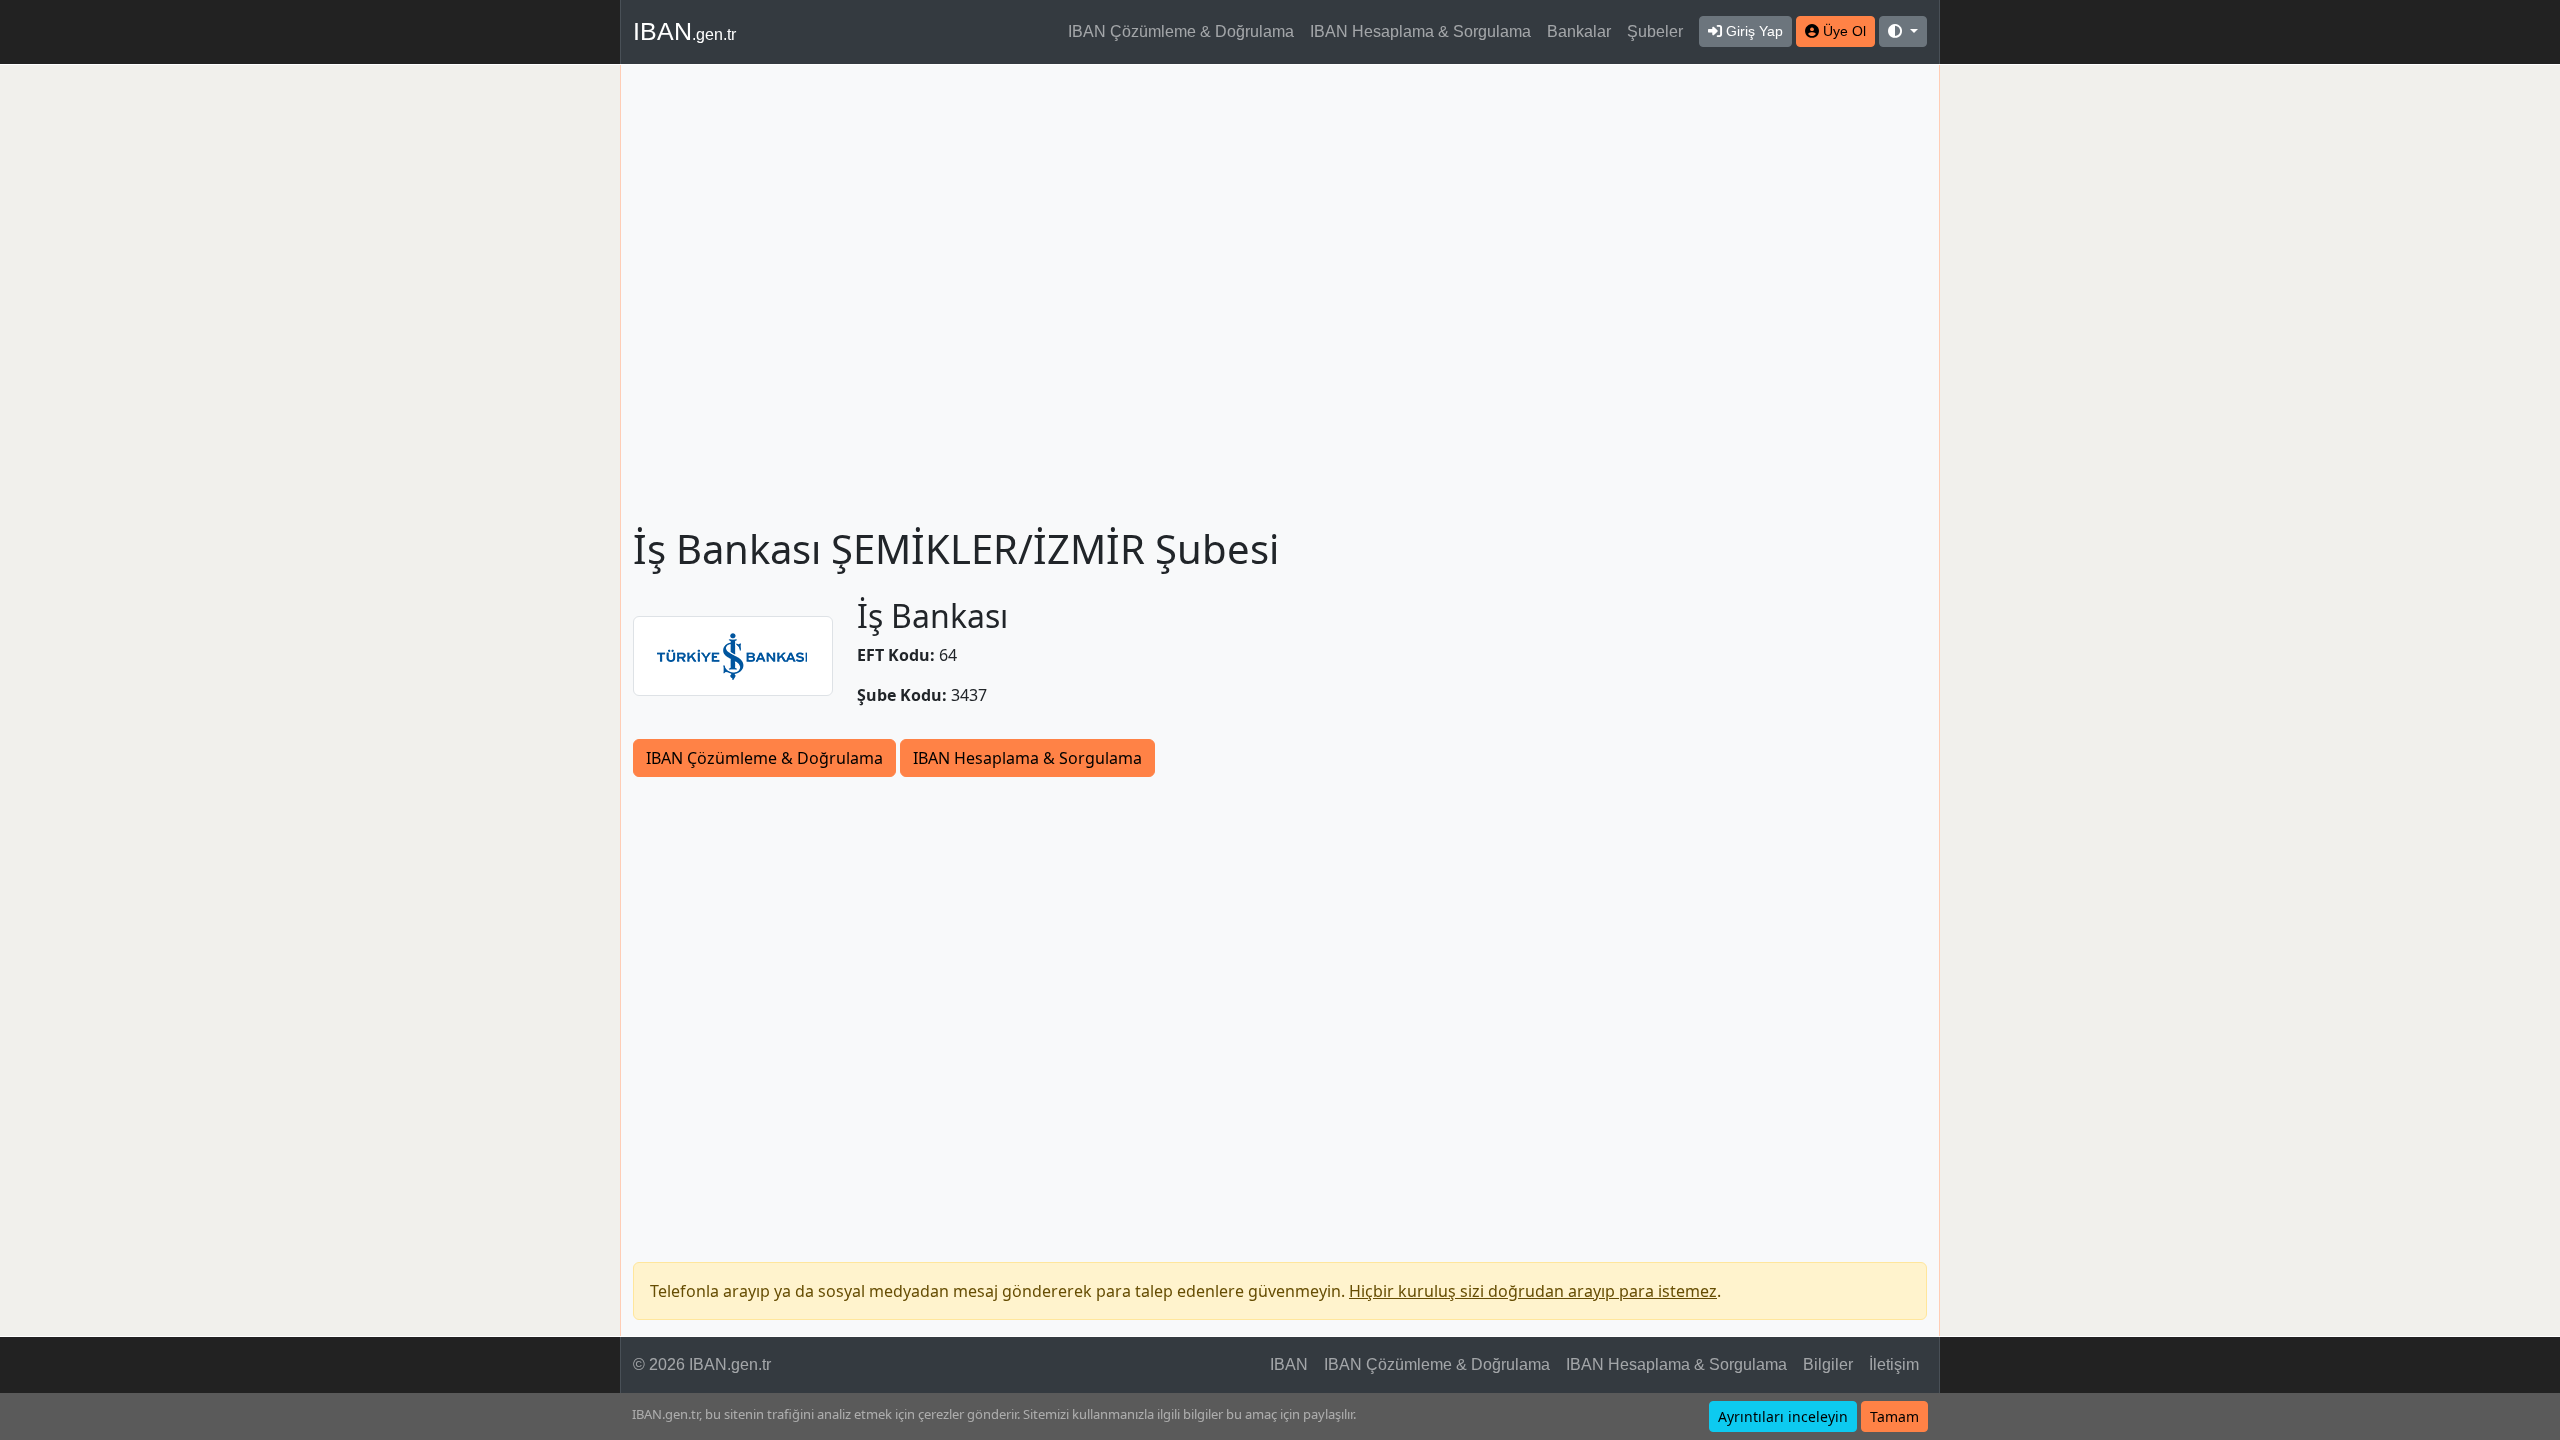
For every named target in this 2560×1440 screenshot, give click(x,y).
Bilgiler (1828, 1364)
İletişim (1894, 1364)
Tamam (1894, 1416)
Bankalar (1579, 31)
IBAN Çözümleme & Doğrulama (1181, 31)
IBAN (684, 31)
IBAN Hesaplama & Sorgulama (1420, 31)
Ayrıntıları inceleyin (1783, 1416)
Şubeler (1655, 31)
